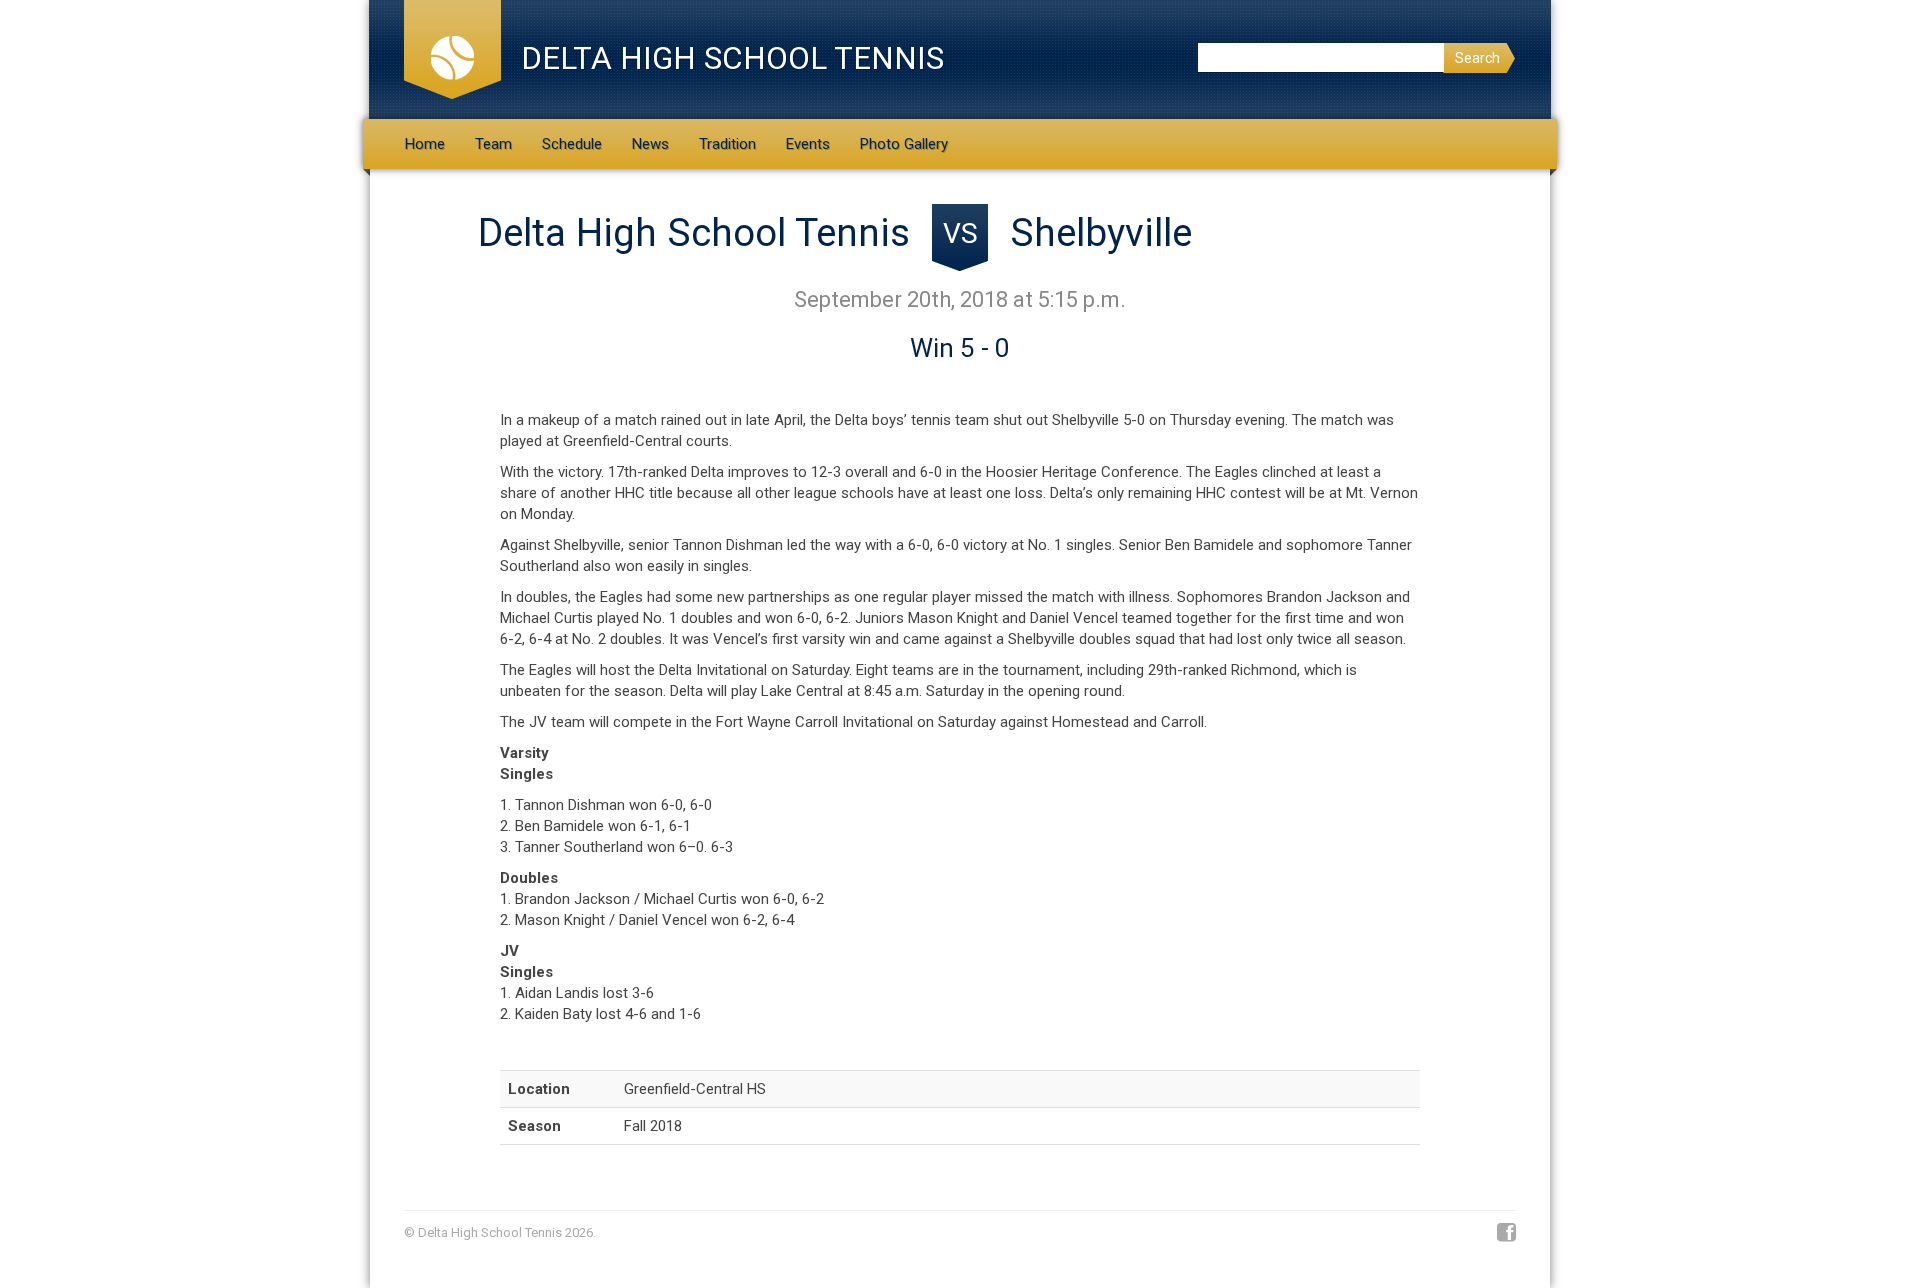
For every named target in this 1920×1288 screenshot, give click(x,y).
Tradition (727, 144)
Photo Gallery (904, 144)
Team (493, 144)
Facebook (1506, 1233)
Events (808, 144)
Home (425, 144)
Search (1477, 58)
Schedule (572, 144)
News (650, 144)
